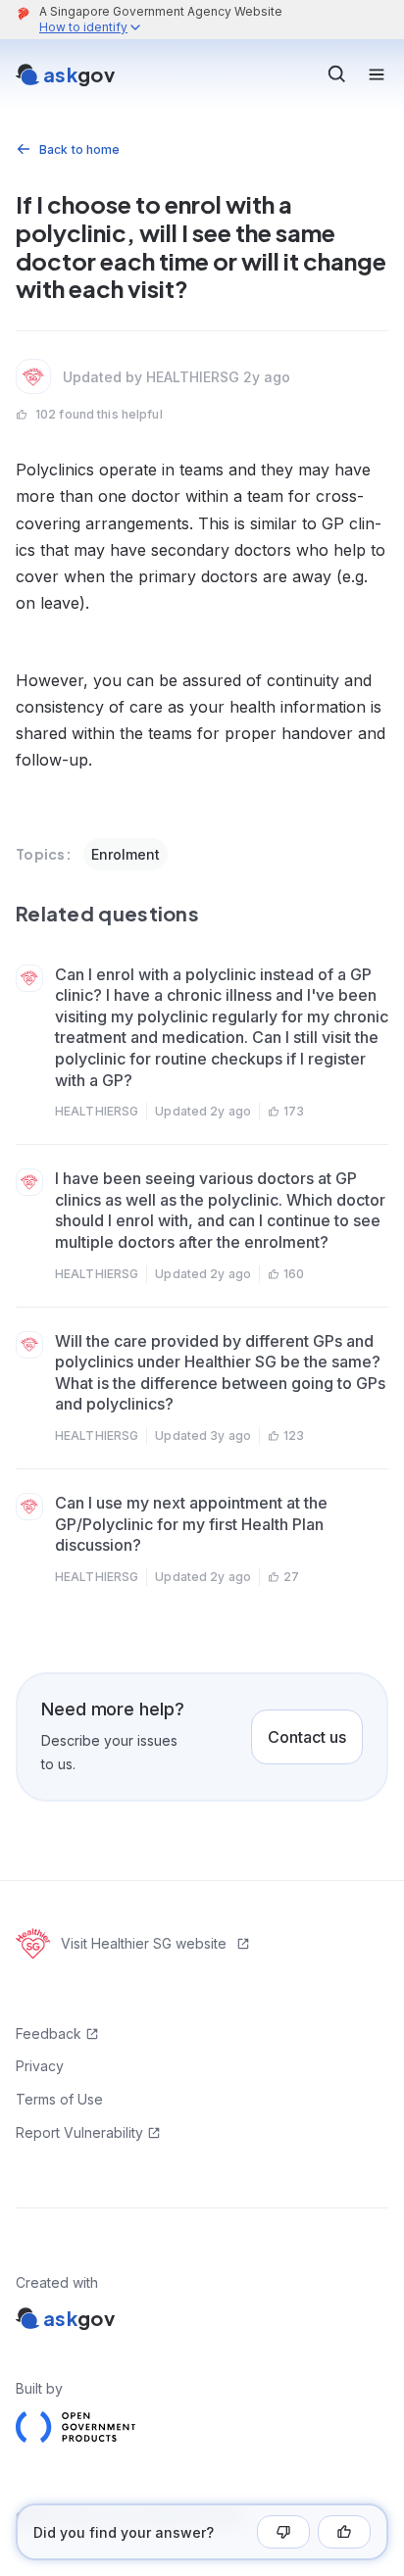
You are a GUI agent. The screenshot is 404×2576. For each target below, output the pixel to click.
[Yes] (344, 2532)
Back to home (79, 149)
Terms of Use (59, 2099)
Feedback (49, 2033)
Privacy (40, 2066)
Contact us (307, 1737)
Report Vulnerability (79, 2132)
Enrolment (126, 854)
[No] (283, 2532)
